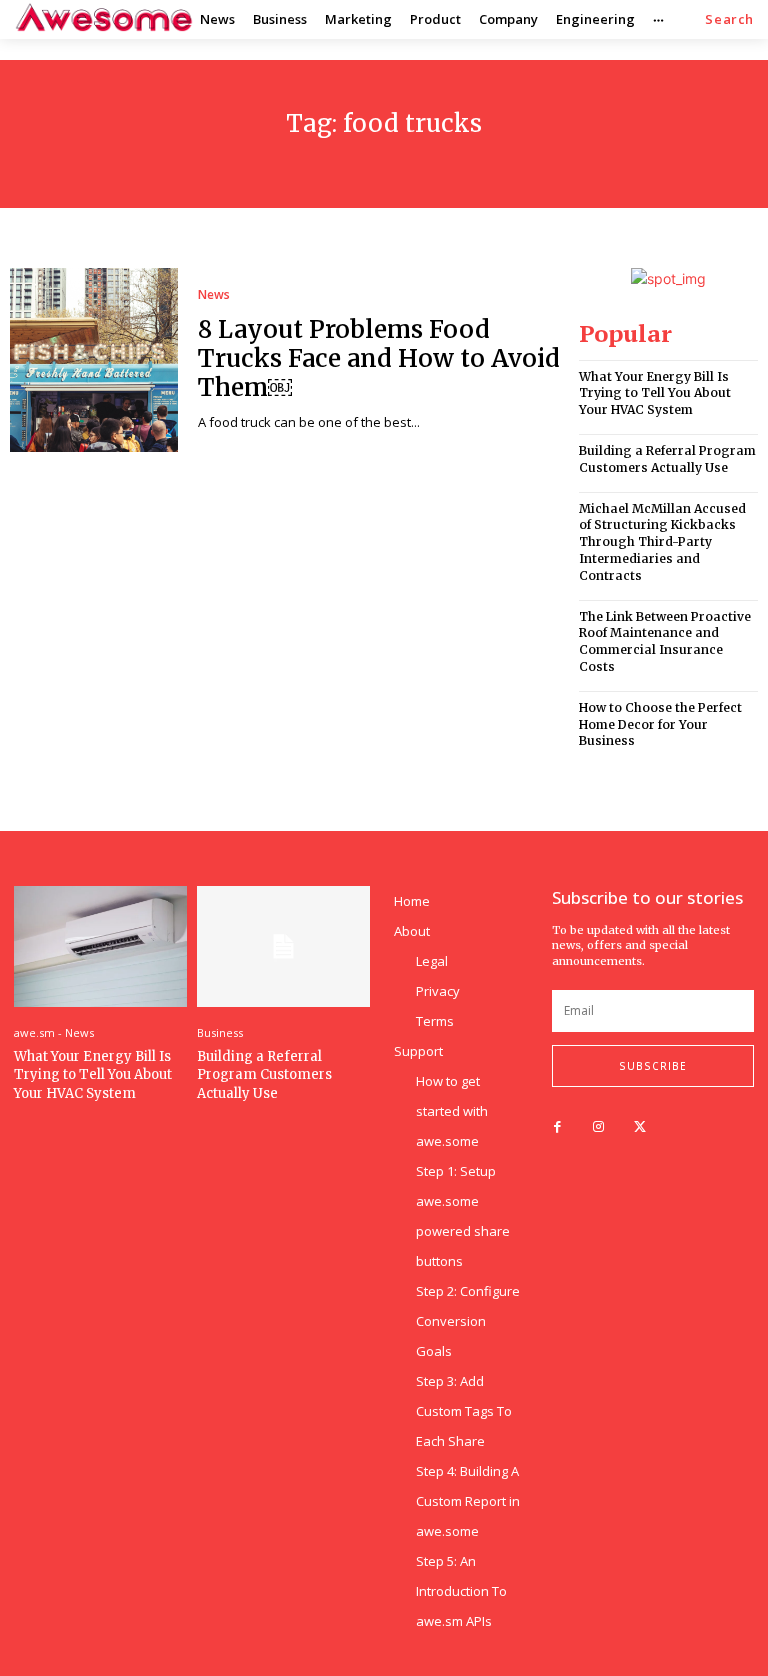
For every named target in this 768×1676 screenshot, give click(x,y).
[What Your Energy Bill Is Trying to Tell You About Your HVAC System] (100, 946)
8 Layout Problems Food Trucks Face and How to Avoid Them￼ (379, 358)
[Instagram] (598, 1127)
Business (220, 1032)
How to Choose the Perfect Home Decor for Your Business (660, 724)
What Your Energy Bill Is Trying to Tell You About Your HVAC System (655, 393)
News (214, 295)
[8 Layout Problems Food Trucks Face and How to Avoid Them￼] (94, 360)
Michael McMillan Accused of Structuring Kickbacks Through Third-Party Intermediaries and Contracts (662, 542)
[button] (729, 19)
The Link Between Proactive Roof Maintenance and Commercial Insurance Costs (665, 641)
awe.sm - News (54, 1032)
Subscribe (653, 1066)
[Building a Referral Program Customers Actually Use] (283, 946)
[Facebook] (557, 1127)
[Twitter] (639, 1127)
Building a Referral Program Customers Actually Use (667, 459)
